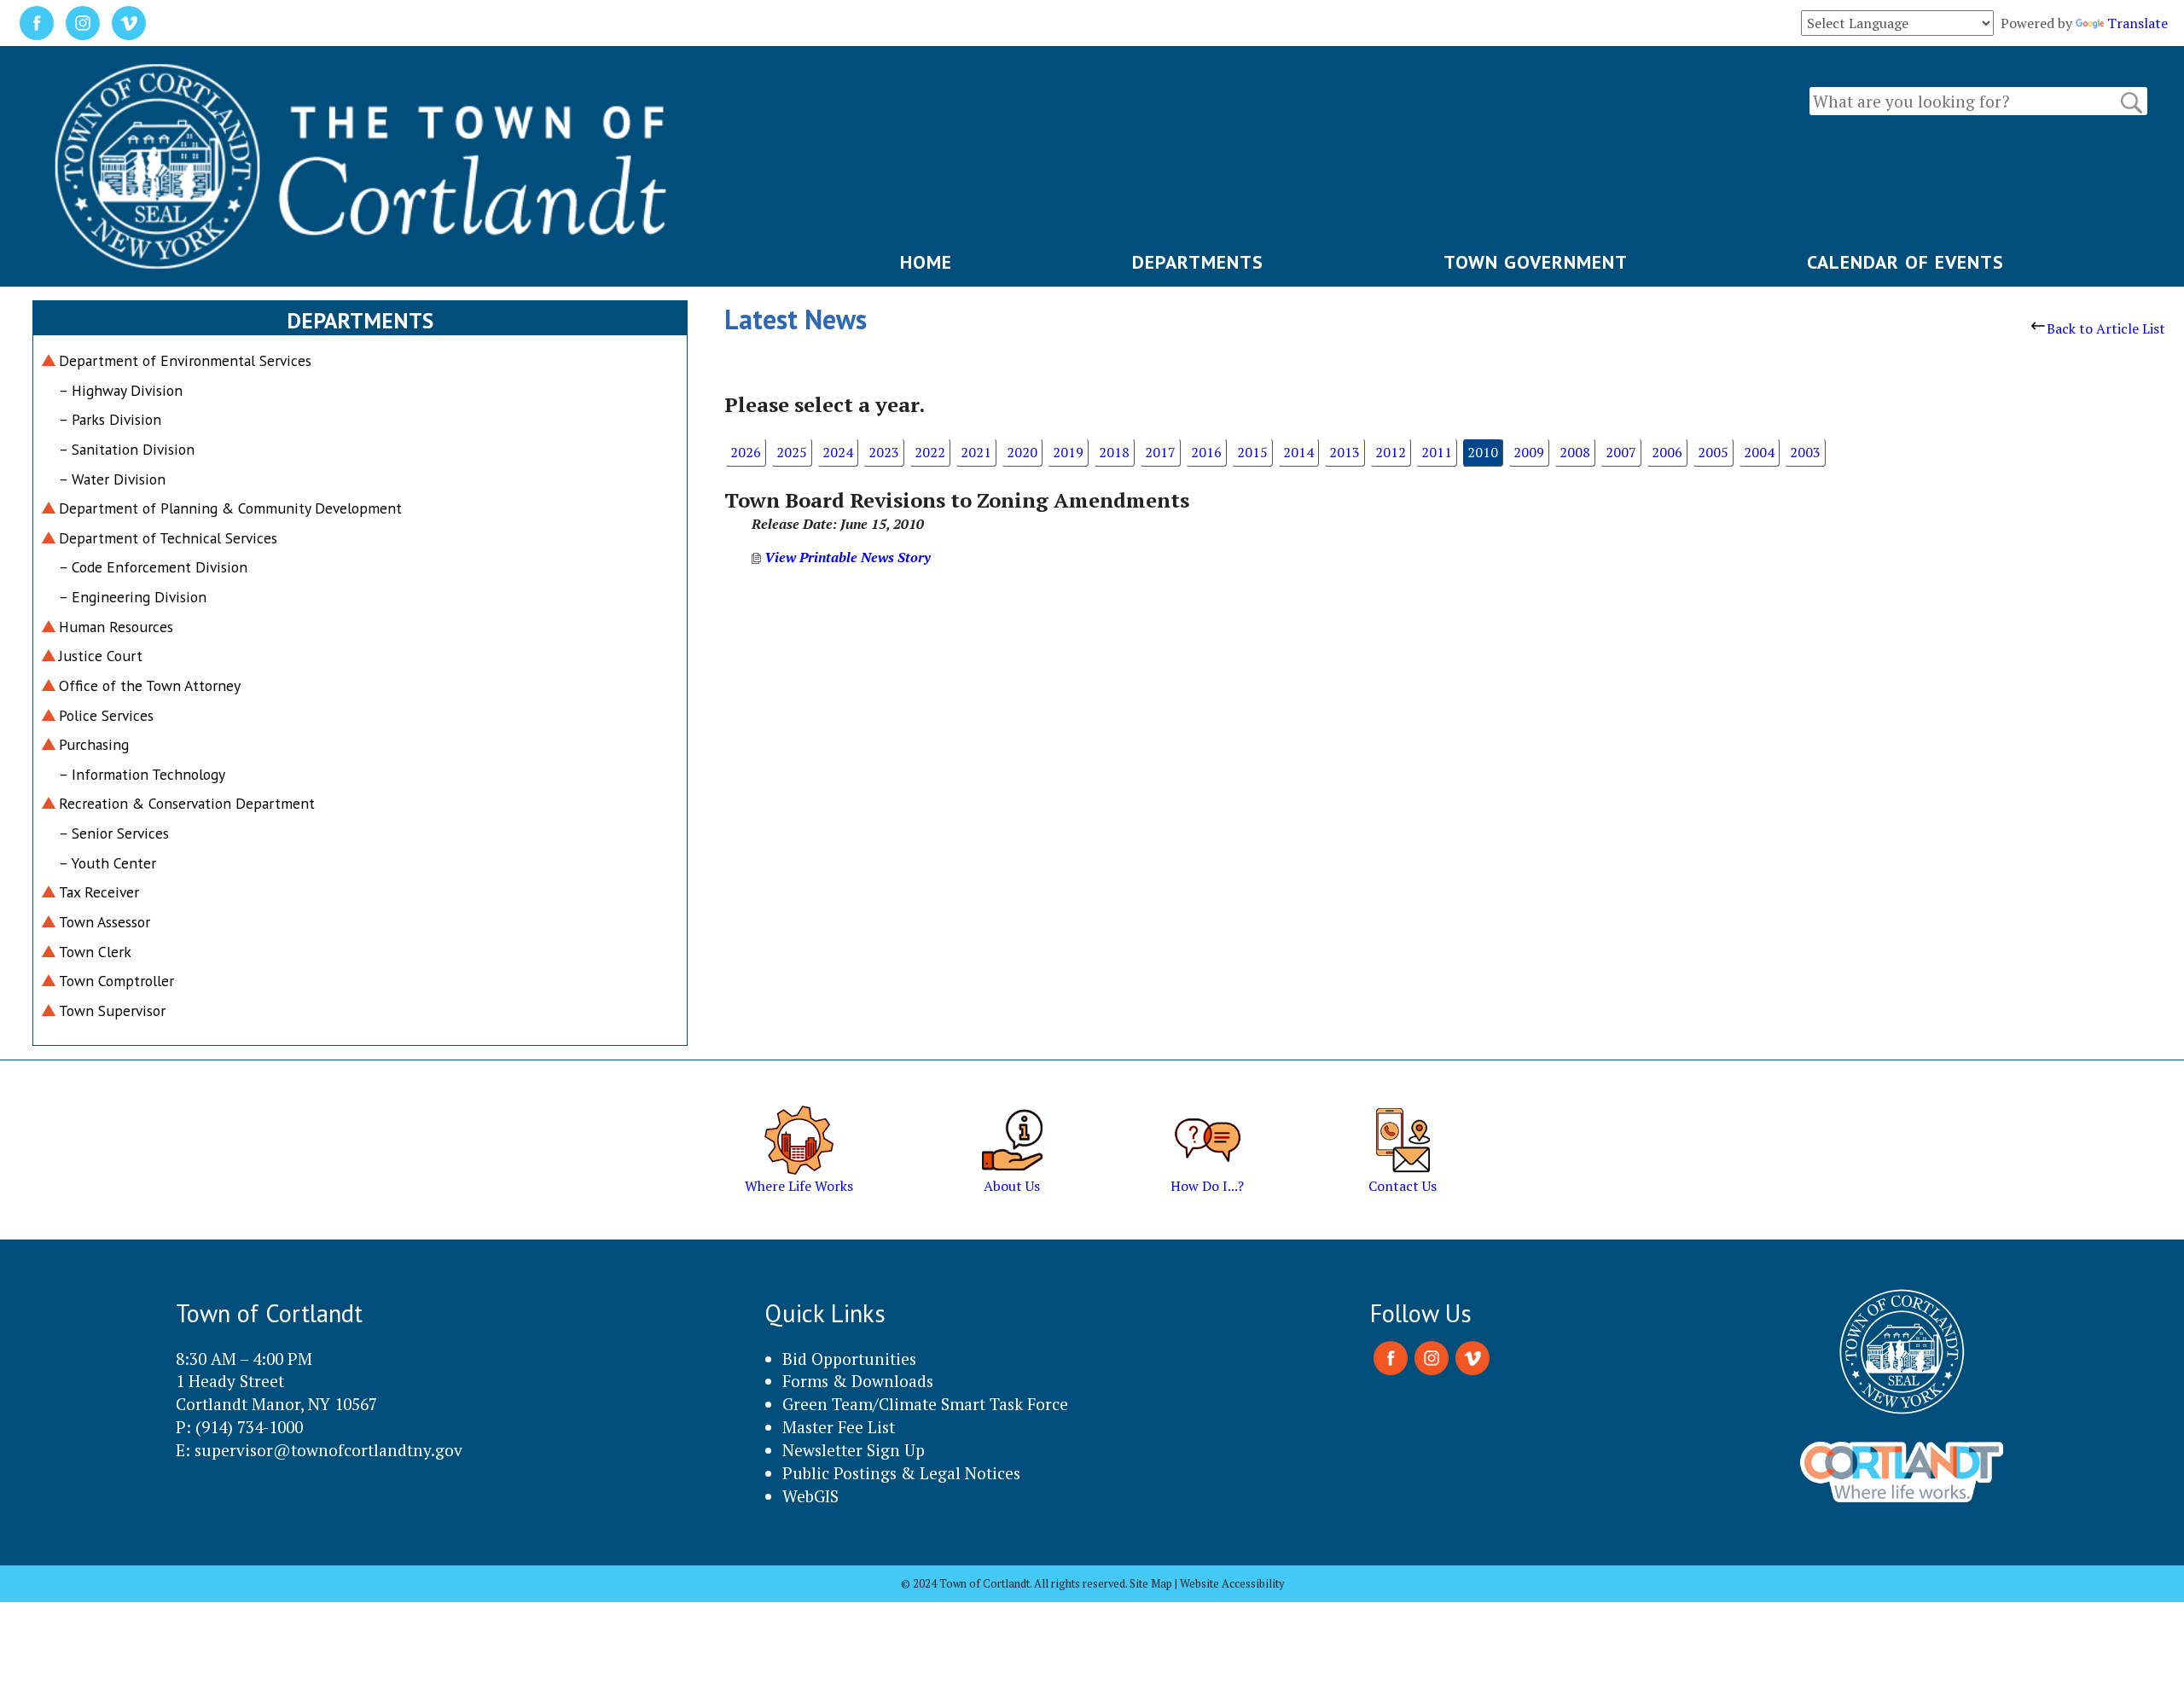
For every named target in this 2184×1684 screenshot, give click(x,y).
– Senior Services (114, 833)
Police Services (106, 715)
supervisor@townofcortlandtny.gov (328, 1450)
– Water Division (112, 479)
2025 (792, 452)
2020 (1022, 452)
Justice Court (101, 656)
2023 (884, 452)
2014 (1298, 452)
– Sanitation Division (127, 449)
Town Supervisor (112, 1010)
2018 (1114, 452)
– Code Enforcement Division (153, 567)
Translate (2138, 23)
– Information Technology (142, 774)
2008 (1575, 452)
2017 (1160, 452)
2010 (1483, 452)
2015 (1252, 452)
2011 (1437, 452)
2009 (1529, 452)
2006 (1667, 452)
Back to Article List (2106, 328)
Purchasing (94, 744)
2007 (1621, 452)
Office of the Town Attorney (150, 685)
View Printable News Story (846, 557)
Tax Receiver (99, 892)
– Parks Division (110, 419)
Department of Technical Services (168, 538)
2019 (1068, 452)
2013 (1345, 452)
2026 (746, 452)
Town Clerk (95, 952)
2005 (1713, 452)
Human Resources (116, 627)
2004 (1759, 452)
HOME (926, 262)
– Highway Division (121, 390)
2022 (930, 452)
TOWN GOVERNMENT (1536, 262)
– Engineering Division (133, 597)
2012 (1391, 452)
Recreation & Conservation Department (187, 803)
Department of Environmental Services (185, 360)
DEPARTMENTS (1198, 262)
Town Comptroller (116, 981)
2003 (1805, 452)
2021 (976, 452)
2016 (1206, 452)
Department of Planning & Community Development (230, 508)
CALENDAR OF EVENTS (1905, 262)
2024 (838, 452)
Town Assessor (105, 922)
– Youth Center (107, 863)
